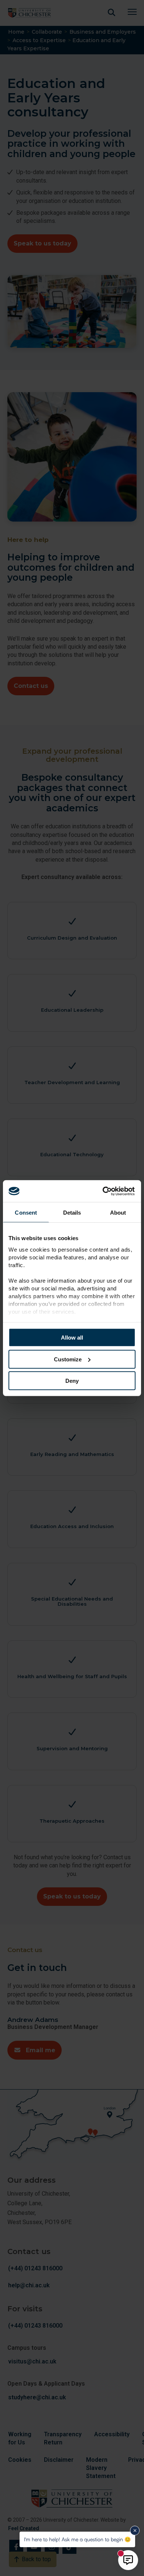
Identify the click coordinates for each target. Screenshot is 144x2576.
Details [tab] (72, 1213)
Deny (72, 1381)
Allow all (72, 1338)
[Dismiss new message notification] (135, 2531)
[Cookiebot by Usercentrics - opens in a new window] (104, 1191)
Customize (68, 1359)
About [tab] (118, 1213)
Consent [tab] (26, 1213)
